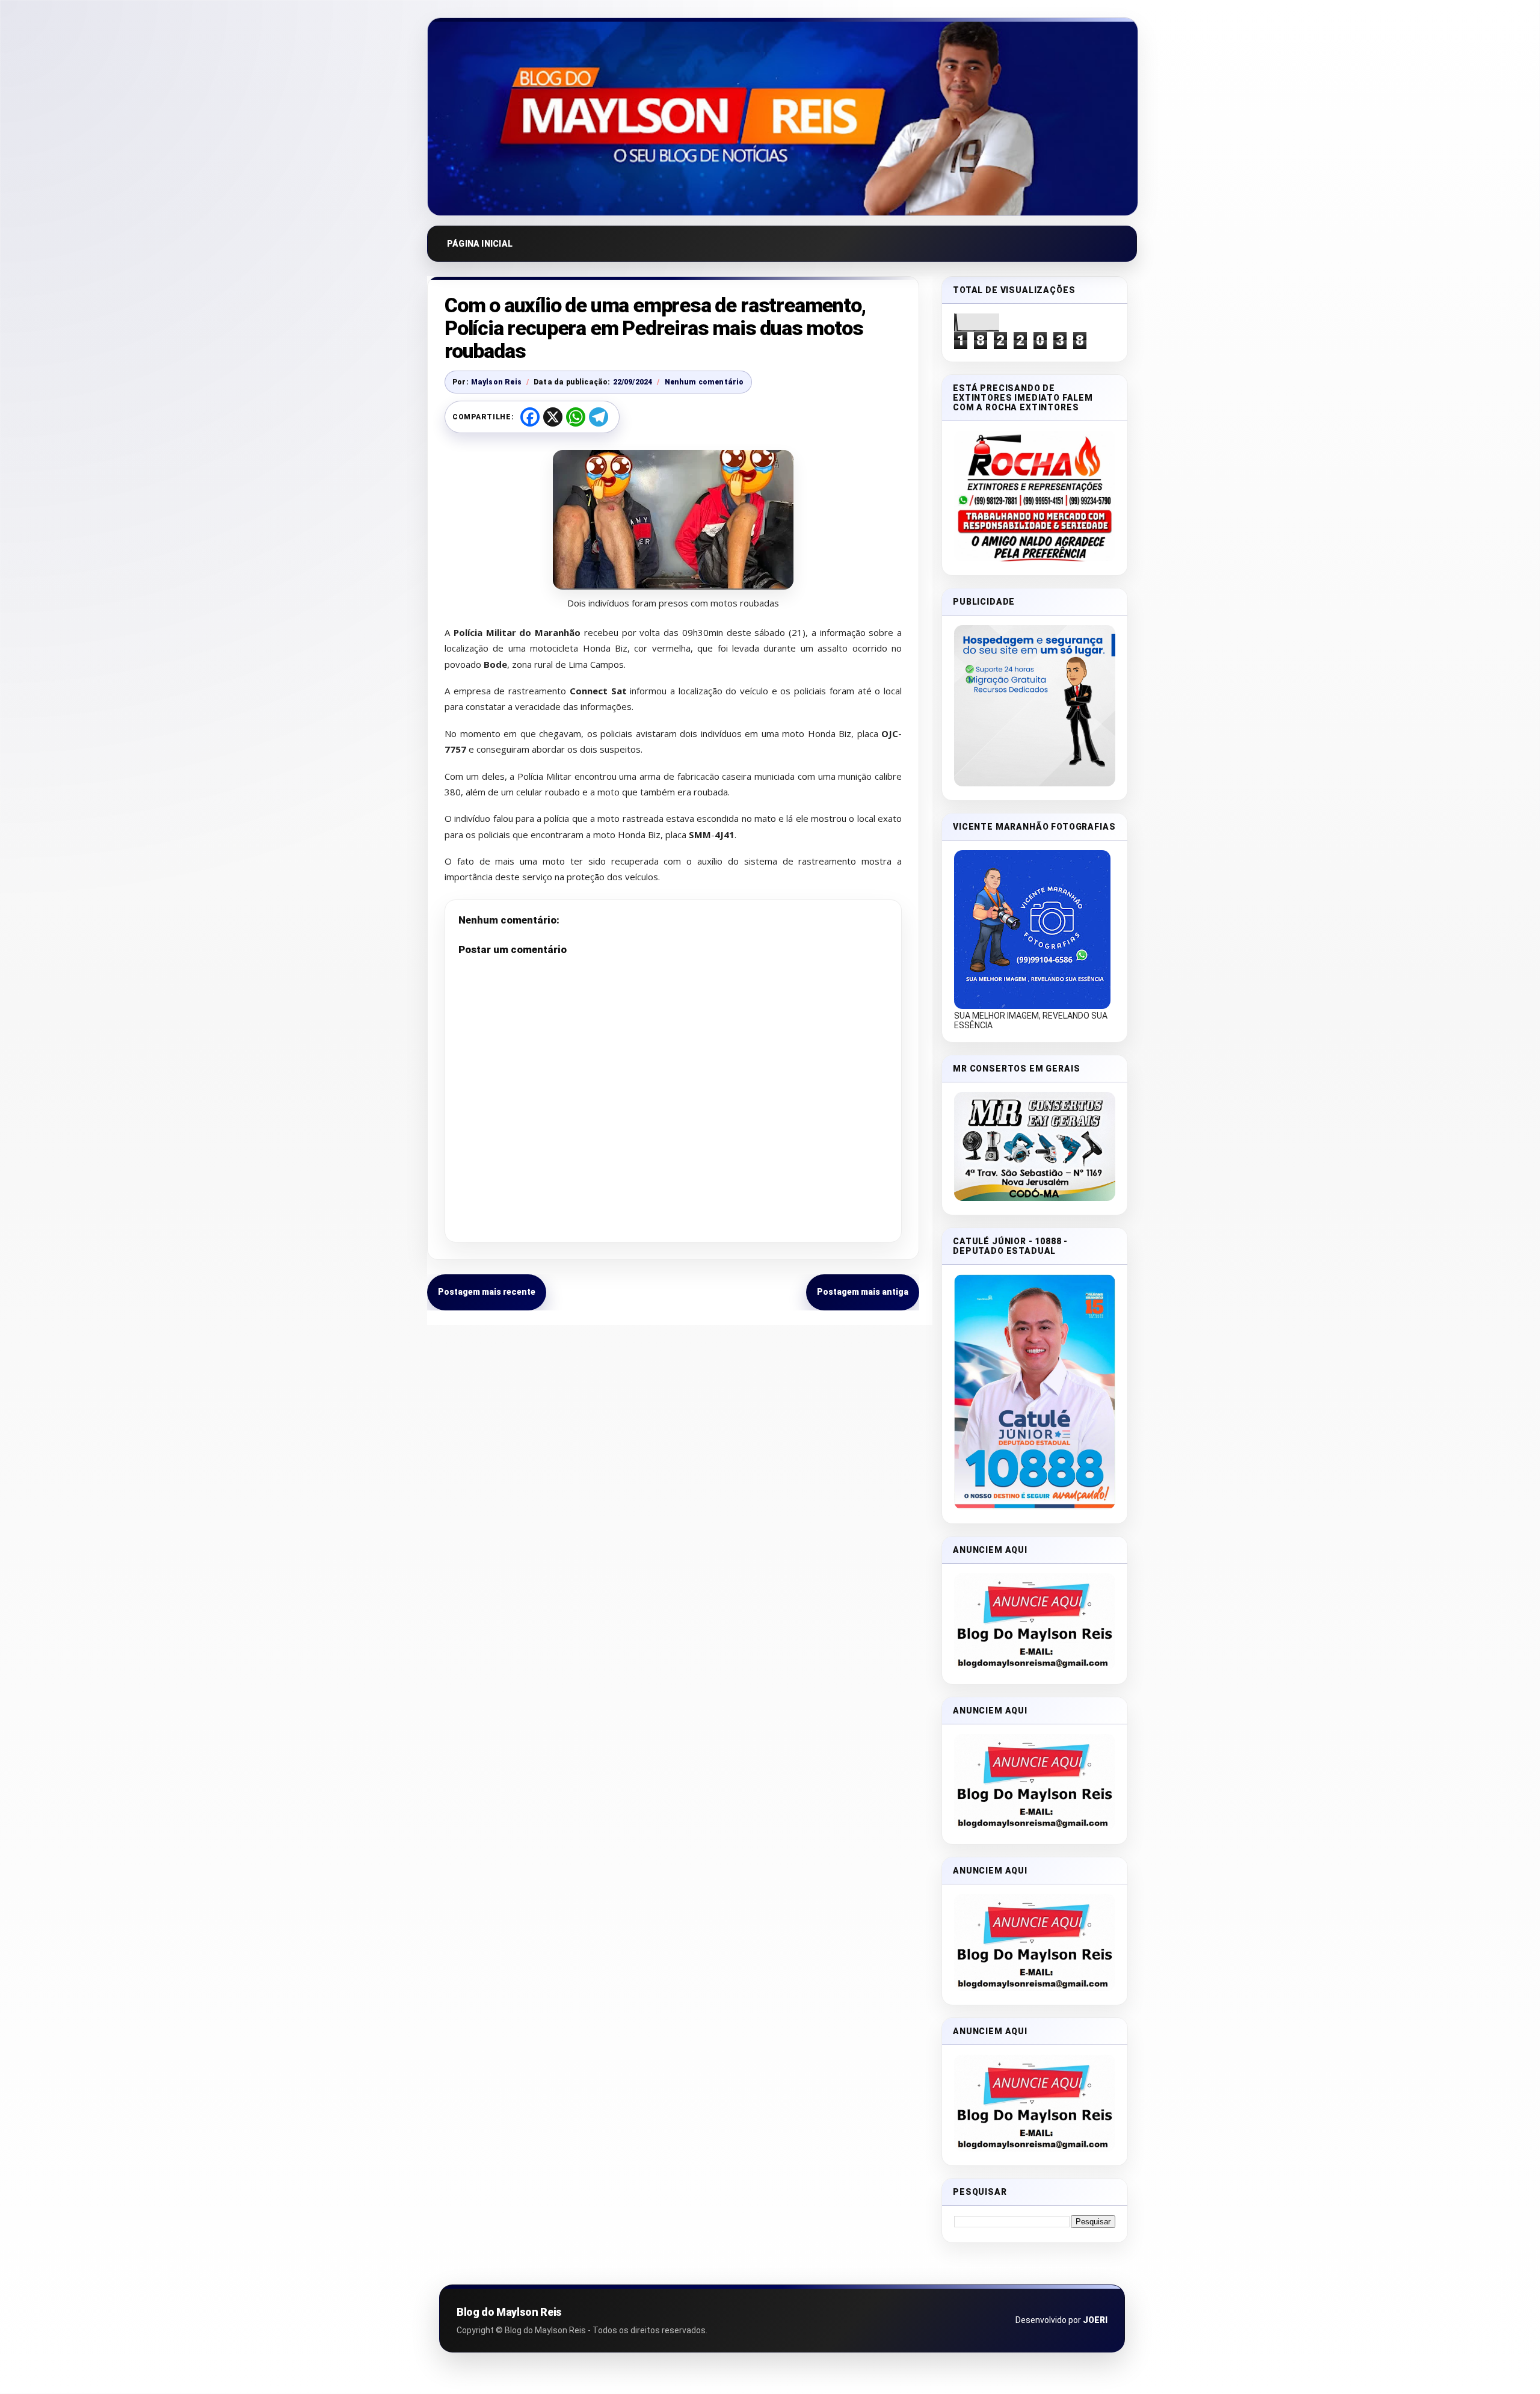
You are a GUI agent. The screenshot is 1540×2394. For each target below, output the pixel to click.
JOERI (1095, 2320)
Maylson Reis (496, 382)
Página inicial (480, 244)
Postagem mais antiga (863, 1292)
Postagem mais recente (487, 1292)
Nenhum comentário (704, 382)
